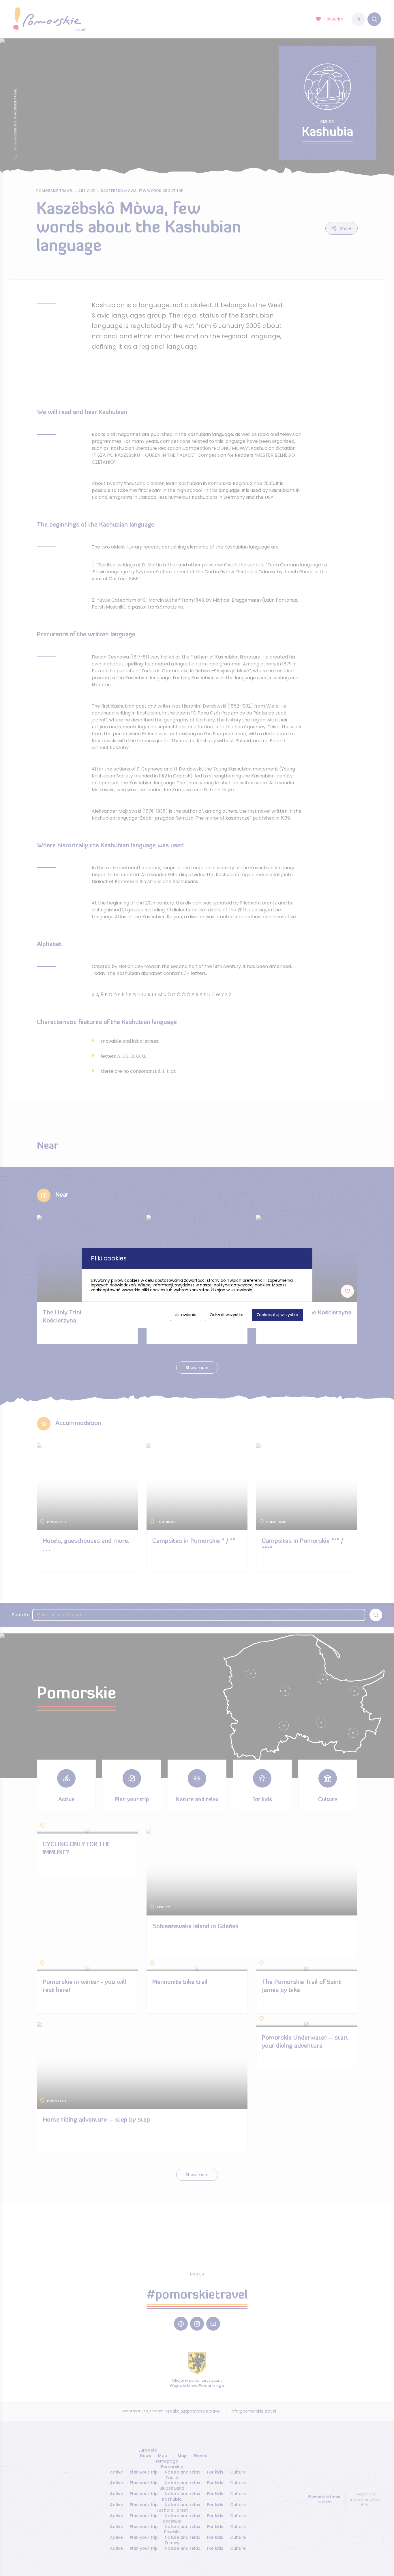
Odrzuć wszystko (227, 1315)
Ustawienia (186, 1315)
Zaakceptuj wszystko (277, 1315)
